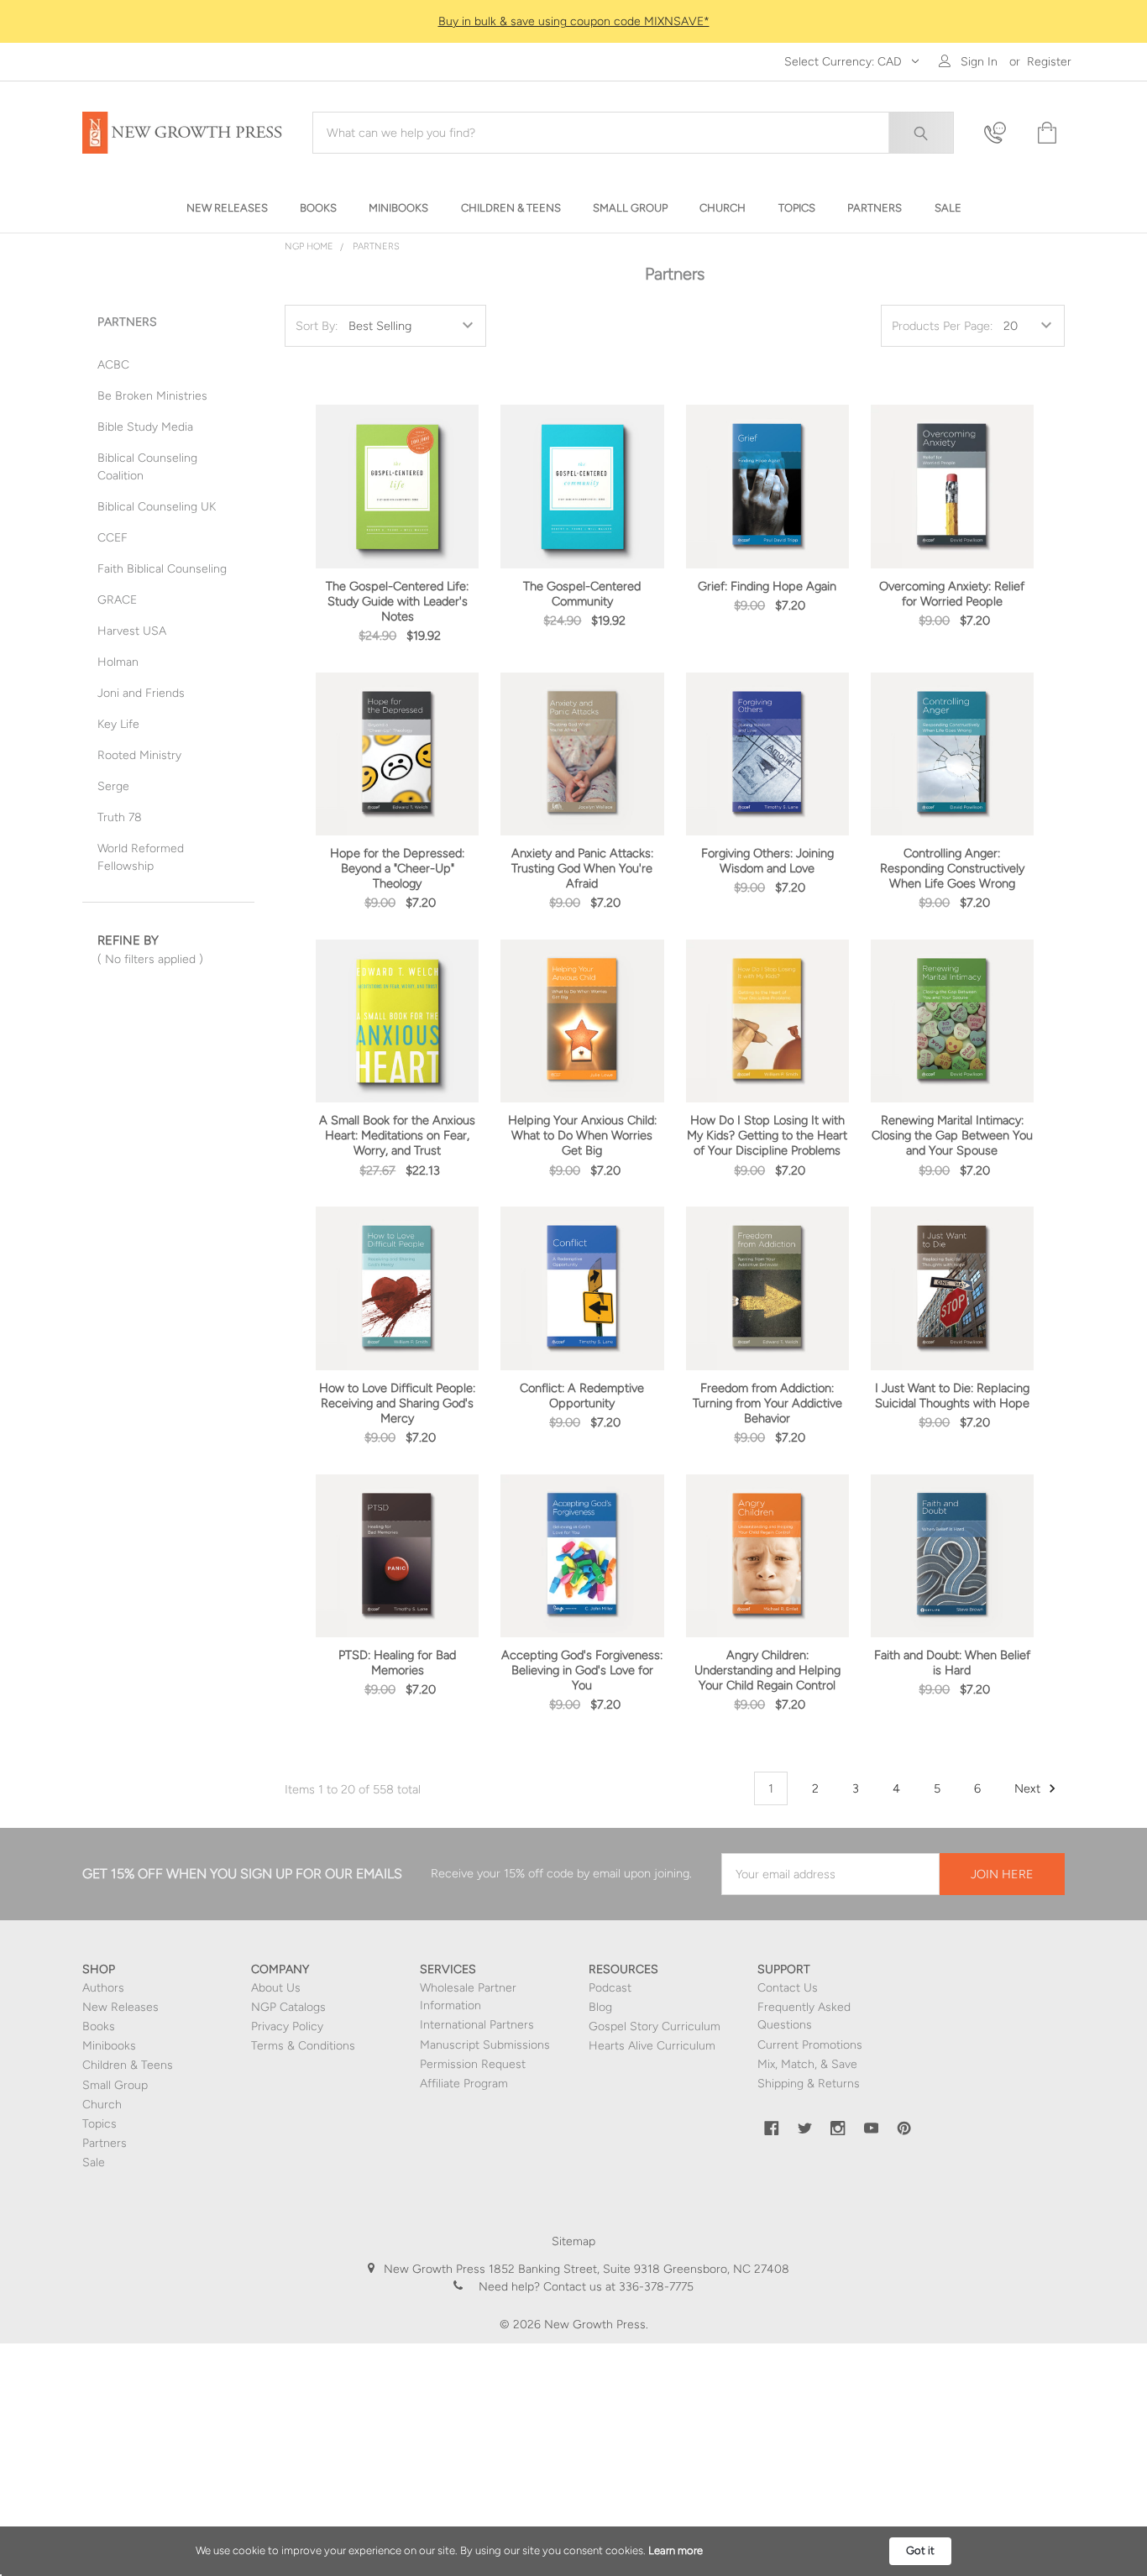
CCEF (113, 538)
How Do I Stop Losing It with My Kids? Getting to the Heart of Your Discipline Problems (767, 1135)
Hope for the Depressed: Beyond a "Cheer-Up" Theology (397, 868)
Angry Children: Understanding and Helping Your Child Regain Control (767, 1670)
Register (1049, 62)
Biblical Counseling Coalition (147, 467)
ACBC (113, 365)
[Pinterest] (904, 2128)
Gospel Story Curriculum (655, 2026)
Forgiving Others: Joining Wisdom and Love (767, 861)
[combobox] (633, 133)
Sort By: (317, 326)
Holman (118, 662)
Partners (376, 246)
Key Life (118, 724)
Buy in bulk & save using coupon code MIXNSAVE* (574, 21)
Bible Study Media (145, 427)
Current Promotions (810, 2045)
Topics (100, 2124)
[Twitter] (805, 2128)
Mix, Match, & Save (807, 2064)
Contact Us (788, 1988)
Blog (600, 2007)
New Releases (120, 2007)
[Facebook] (772, 2128)
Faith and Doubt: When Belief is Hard (952, 1662)
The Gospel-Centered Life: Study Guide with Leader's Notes (397, 601)
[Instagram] (838, 2128)
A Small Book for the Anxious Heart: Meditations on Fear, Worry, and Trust (397, 1135)
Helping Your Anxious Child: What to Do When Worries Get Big (582, 1135)
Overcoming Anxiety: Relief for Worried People (952, 594)
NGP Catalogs (288, 2007)
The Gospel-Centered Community (582, 594)
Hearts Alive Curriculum (652, 2046)
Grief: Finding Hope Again (767, 586)
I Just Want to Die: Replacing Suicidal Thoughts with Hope (952, 1395)
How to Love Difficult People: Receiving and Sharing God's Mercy (397, 1403)
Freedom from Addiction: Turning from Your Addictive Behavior (767, 1403)
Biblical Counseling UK (157, 507)
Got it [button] (920, 2550)
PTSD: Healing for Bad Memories (397, 1662)
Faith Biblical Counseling (162, 569)
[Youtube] (872, 2128)
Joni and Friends (141, 693)
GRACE (117, 600)
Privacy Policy (287, 2026)
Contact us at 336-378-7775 (617, 2287)
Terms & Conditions (303, 2046)
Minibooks (109, 2046)
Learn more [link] (676, 2550)
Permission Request (473, 2064)
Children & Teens (128, 2065)
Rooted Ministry (139, 755)
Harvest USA (132, 631)
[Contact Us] (1000, 133)
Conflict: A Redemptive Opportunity (582, 1395)
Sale (94, 2162)
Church (102, 2105)
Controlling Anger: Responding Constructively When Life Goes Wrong (952, 868)
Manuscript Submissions (485, 2045)
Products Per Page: (942, 326)
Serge (113, 786)
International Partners (477, 2025)
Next (1029, 1788)
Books (99, 2026)
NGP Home (309, 246)
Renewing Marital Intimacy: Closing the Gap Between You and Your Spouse (952, 1135)
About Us (276, 1988)
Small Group (115, 2085)
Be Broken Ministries (152, 396)
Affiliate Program (464, 2084)
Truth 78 (120, 817)
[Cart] (1045, 133)
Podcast (610, 1988)
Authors (103, 1988)
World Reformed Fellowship (141, 857)
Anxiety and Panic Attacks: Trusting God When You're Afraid (582, 868)
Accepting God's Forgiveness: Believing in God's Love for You (582, 1670)
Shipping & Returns (809, 2084)
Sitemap (573, 2241)
